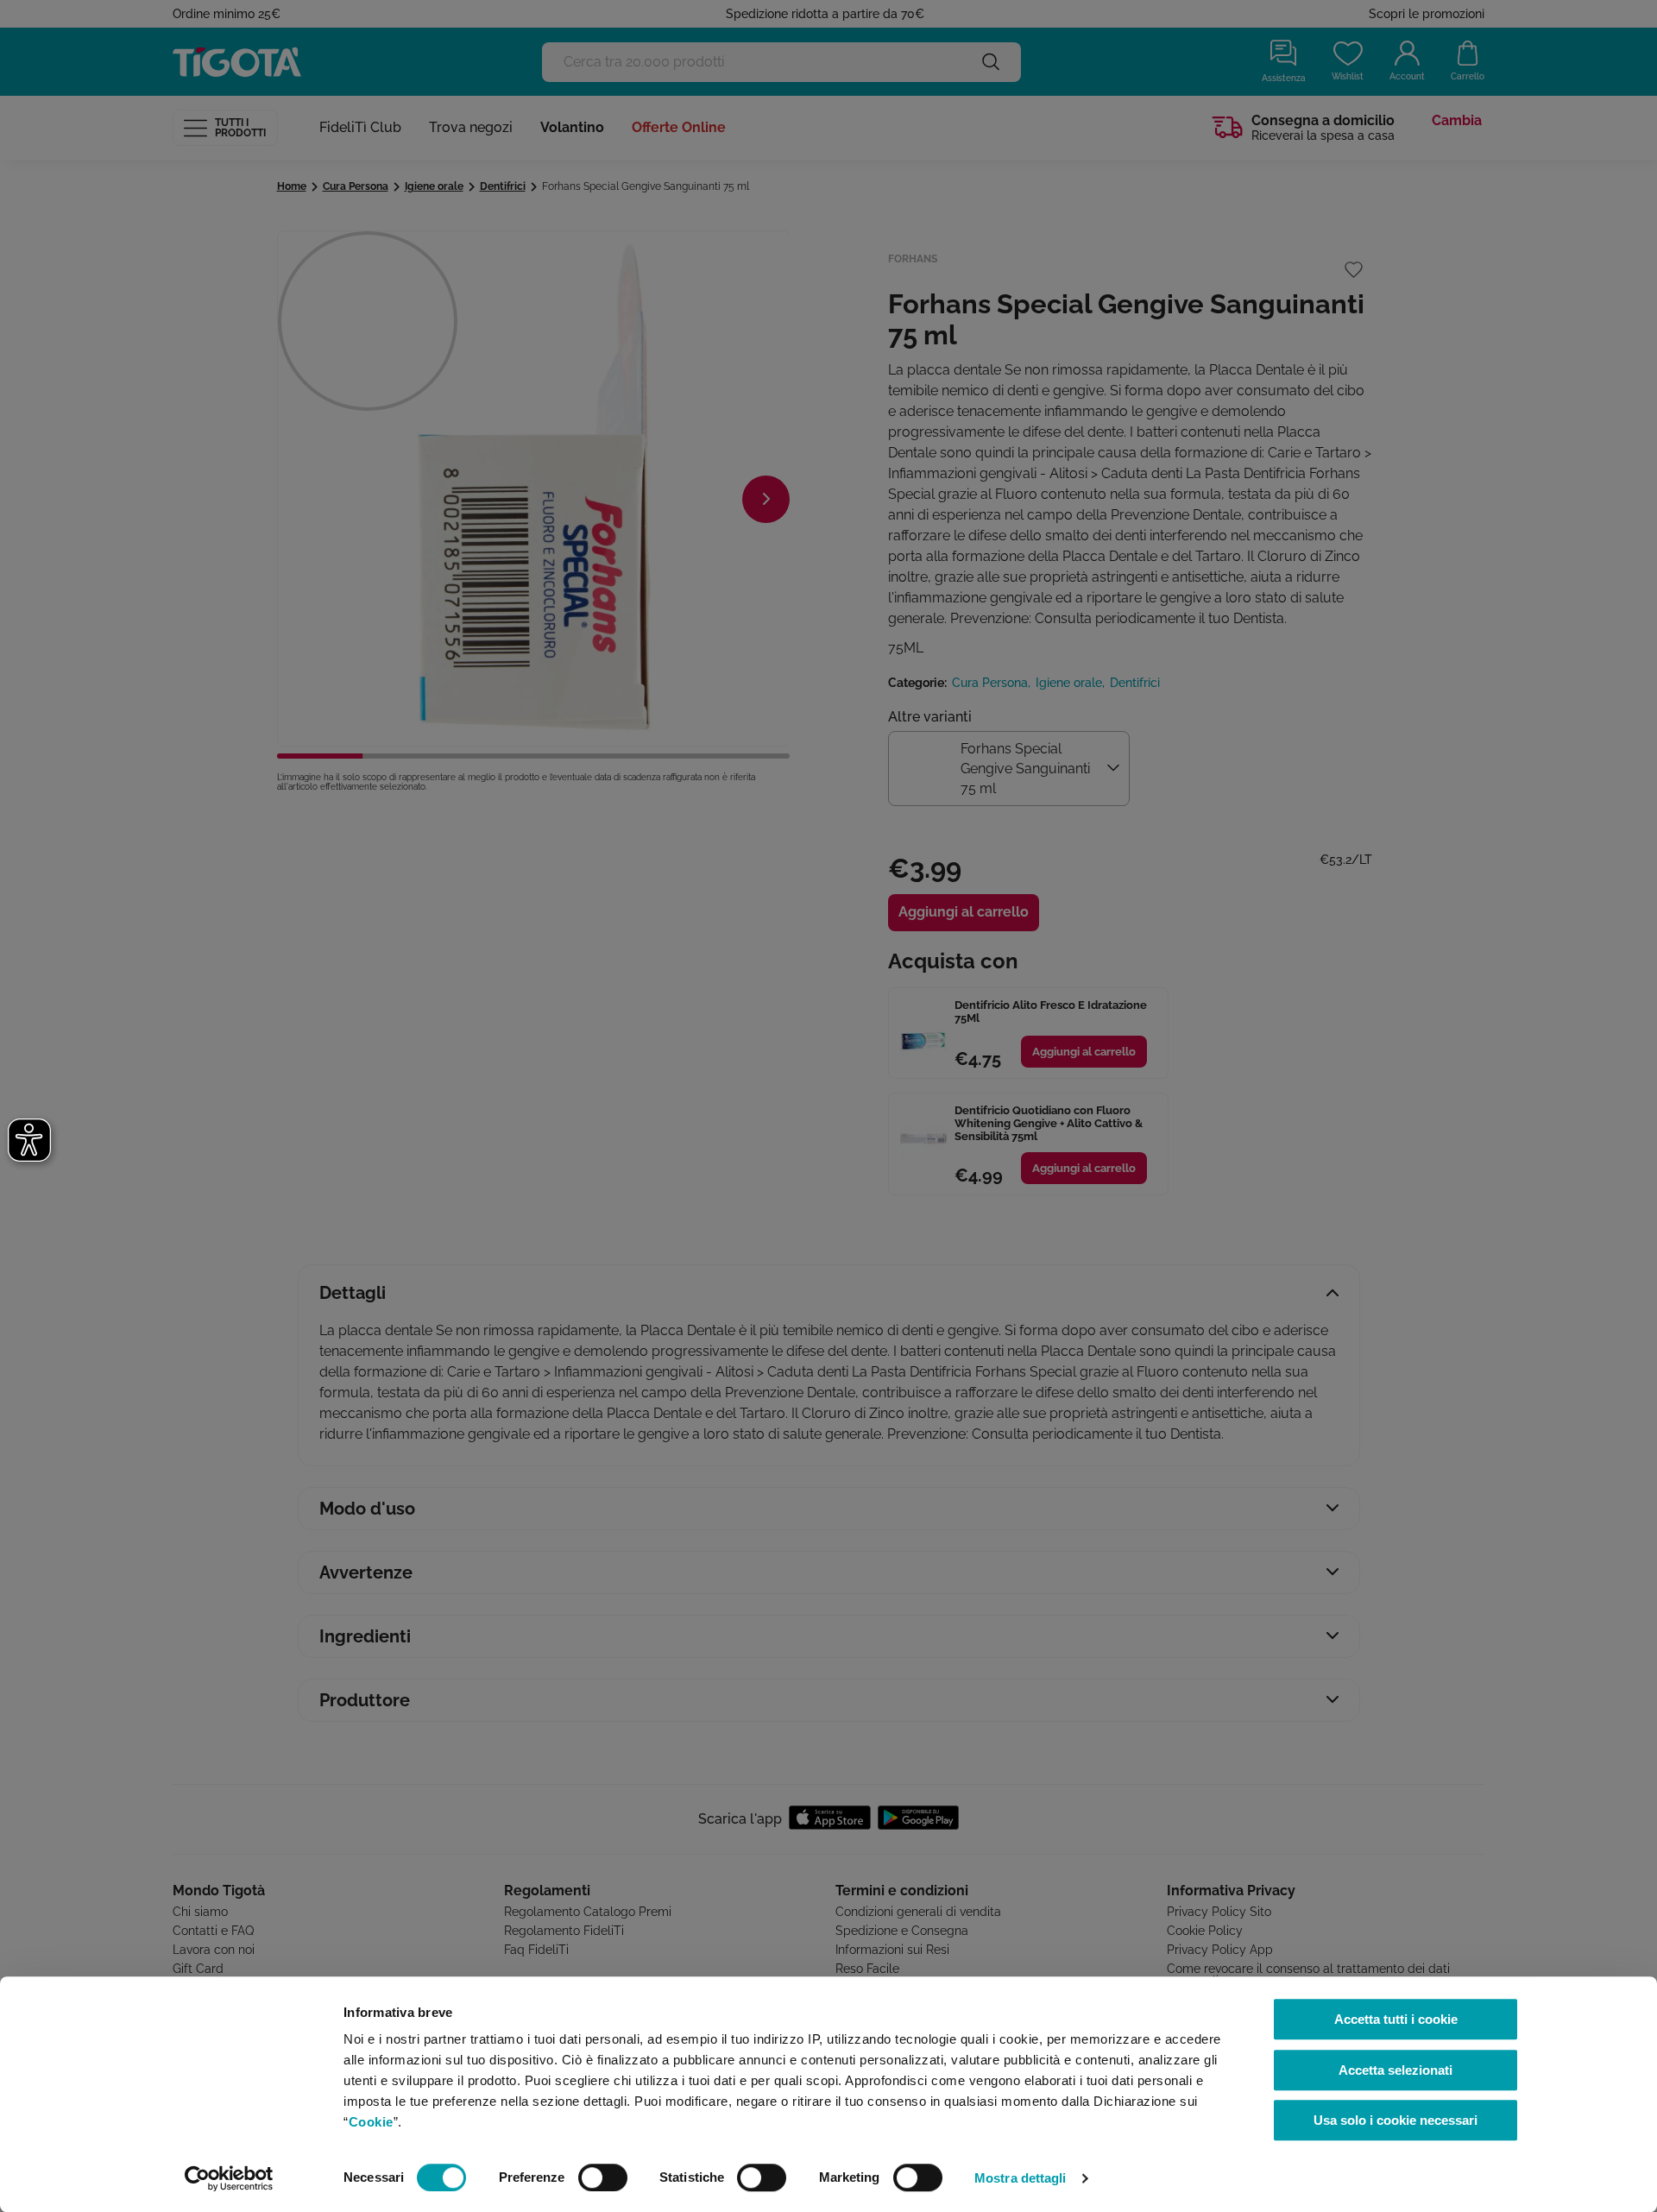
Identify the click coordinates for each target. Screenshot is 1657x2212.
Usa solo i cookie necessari (1396, 2120)
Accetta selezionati (1396, 2070)
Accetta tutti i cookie (1396, 2019)
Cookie (371, 2122)
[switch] (603, 2177)
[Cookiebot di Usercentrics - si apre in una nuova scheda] (229, 2178)
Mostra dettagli (1021, 2178)
